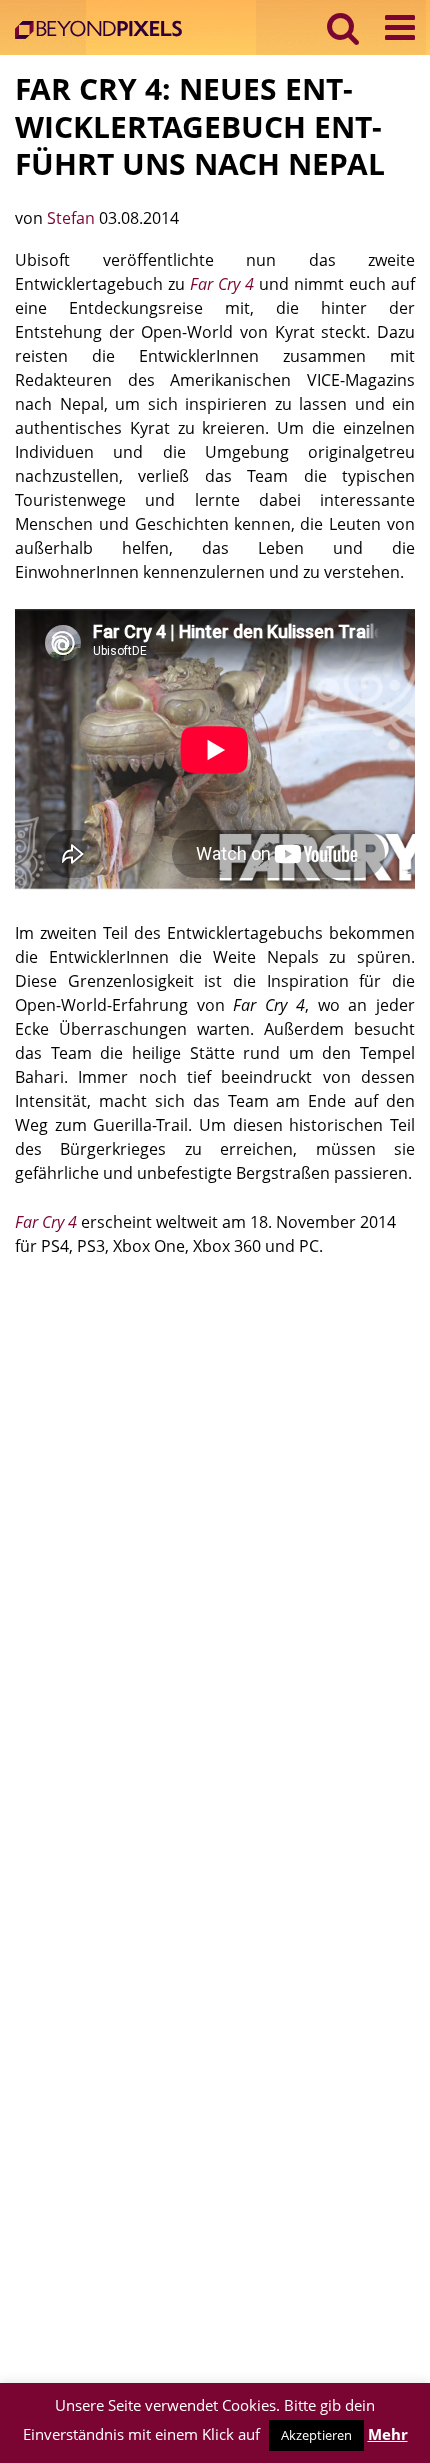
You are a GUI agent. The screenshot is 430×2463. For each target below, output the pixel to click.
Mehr (388, 2434)
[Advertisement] (215, 1503)
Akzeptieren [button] (316, 2435)
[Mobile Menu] (400, 27)
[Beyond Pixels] (103, 31)
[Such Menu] (343, 27)
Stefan (73, 218)
